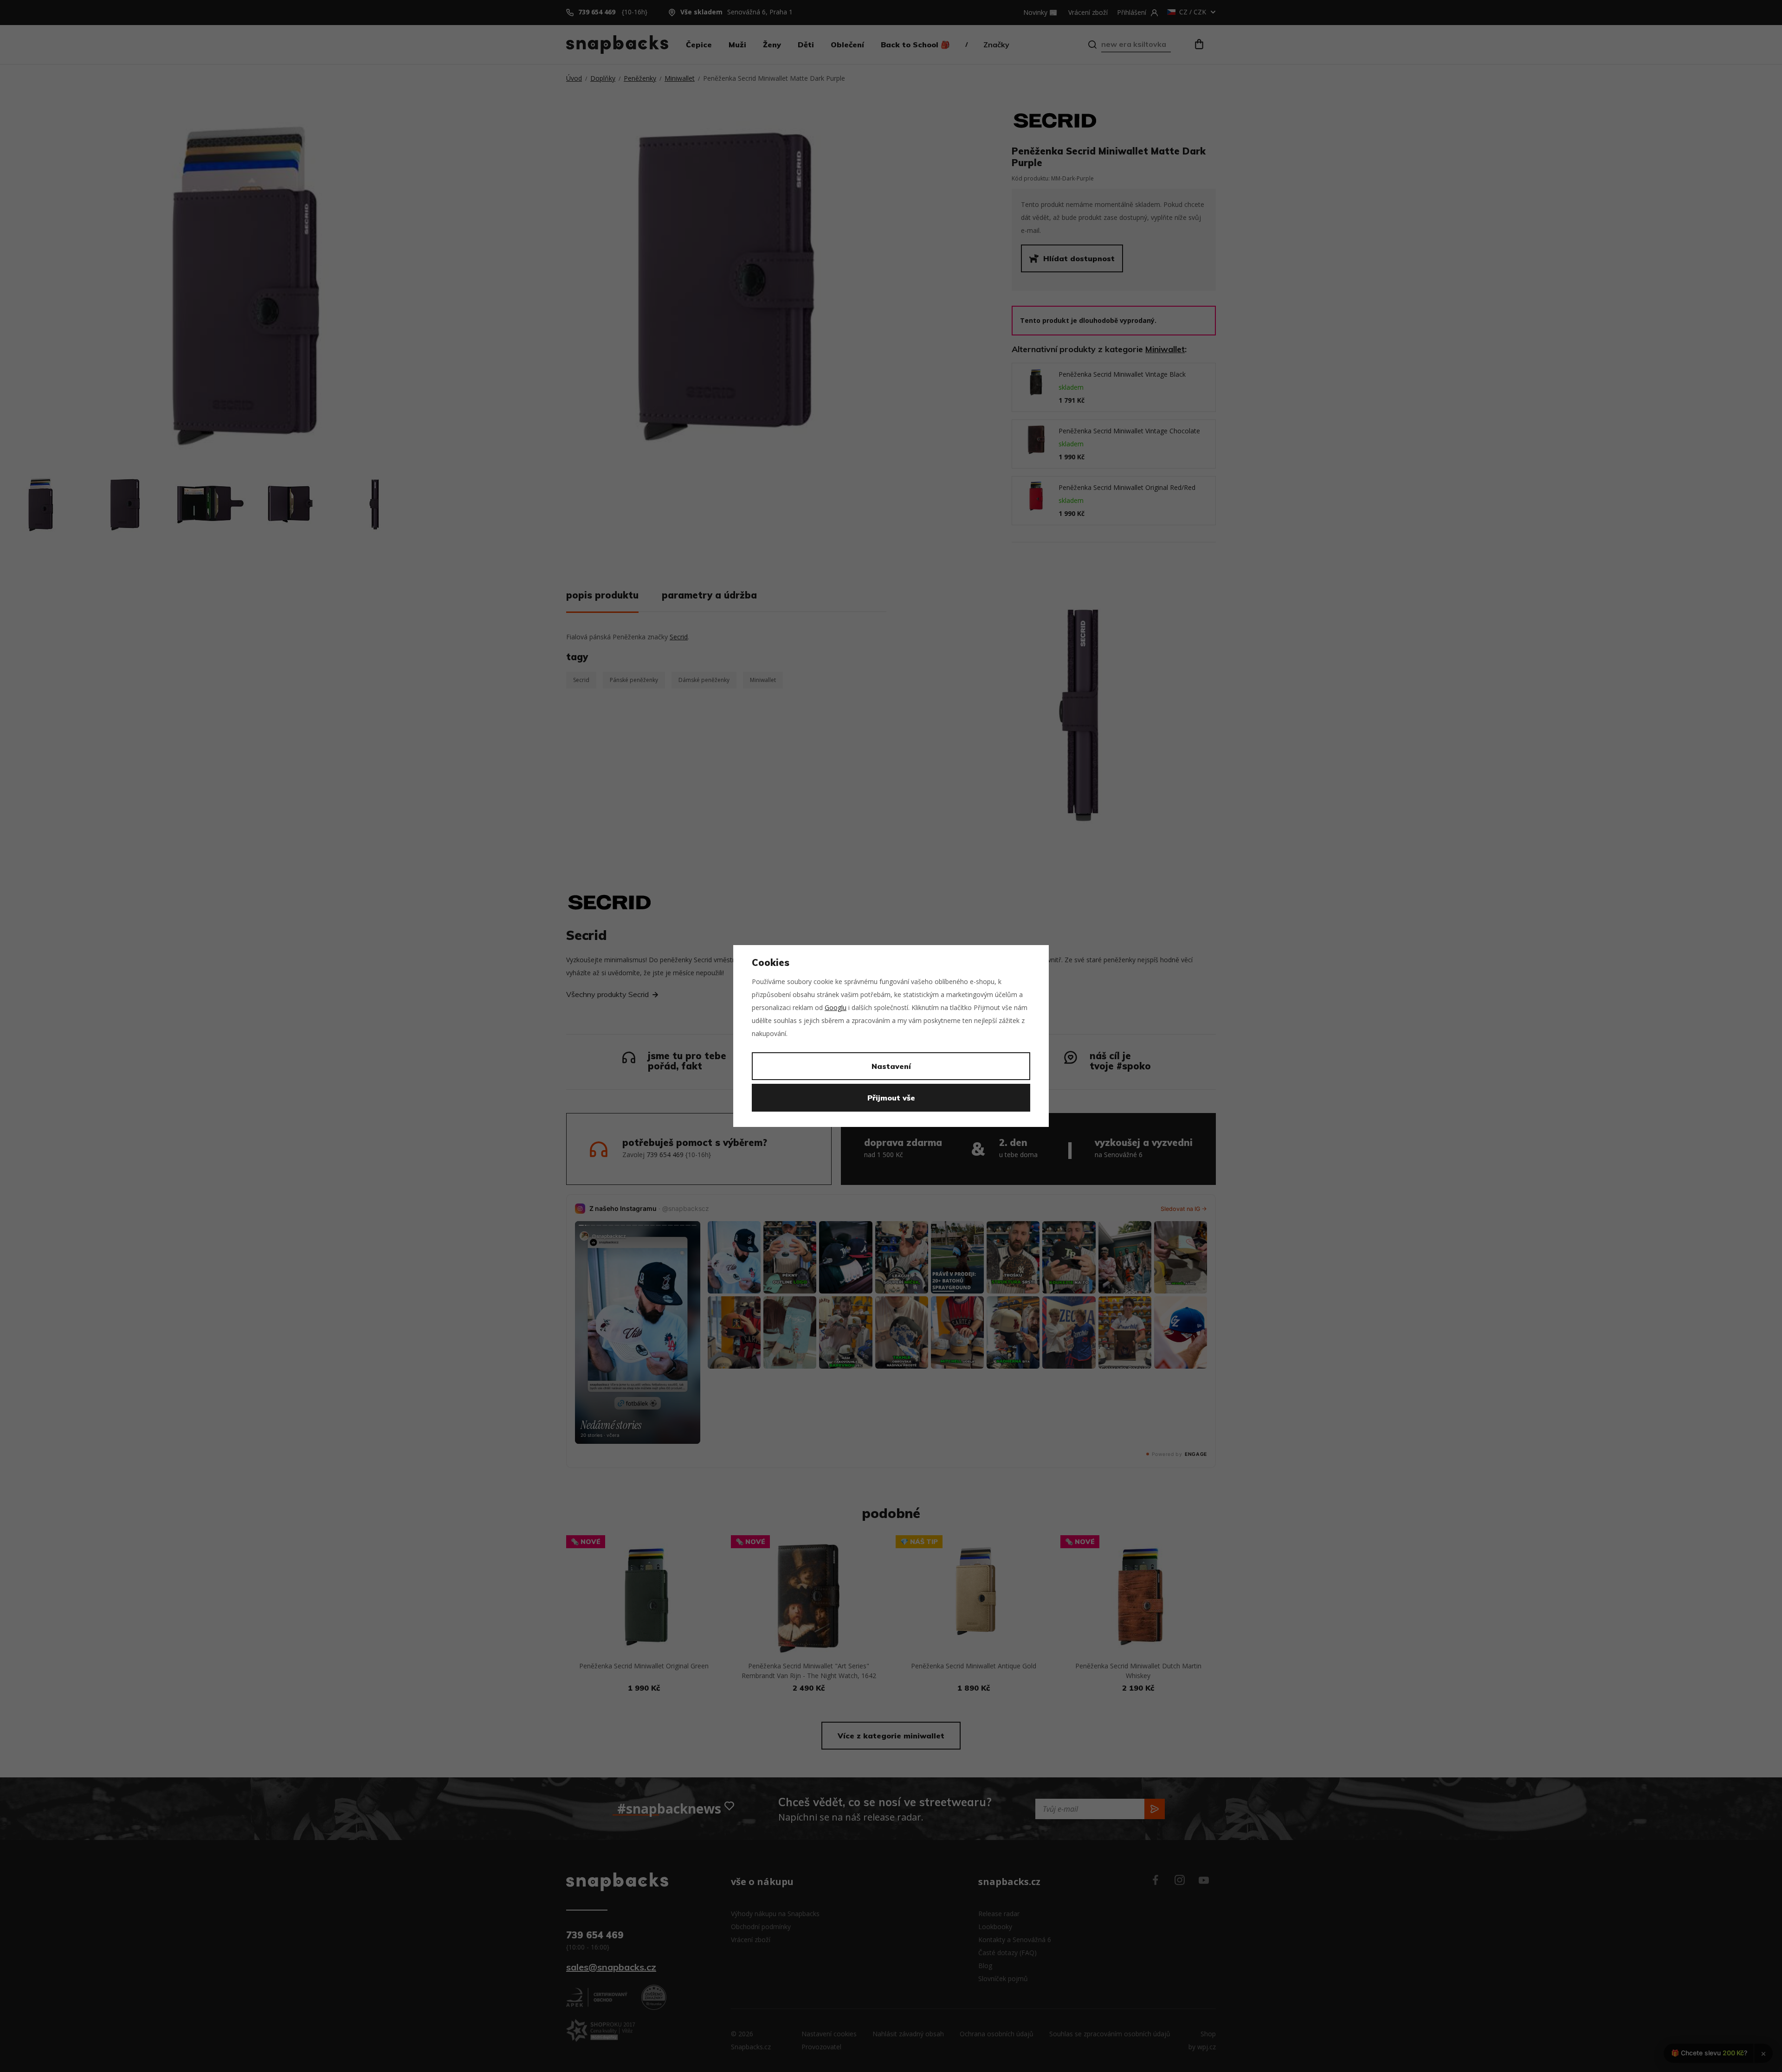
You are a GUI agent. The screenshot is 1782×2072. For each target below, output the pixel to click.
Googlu (836, 1007)
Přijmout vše (891, 1098)
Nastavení (891, 1066)
